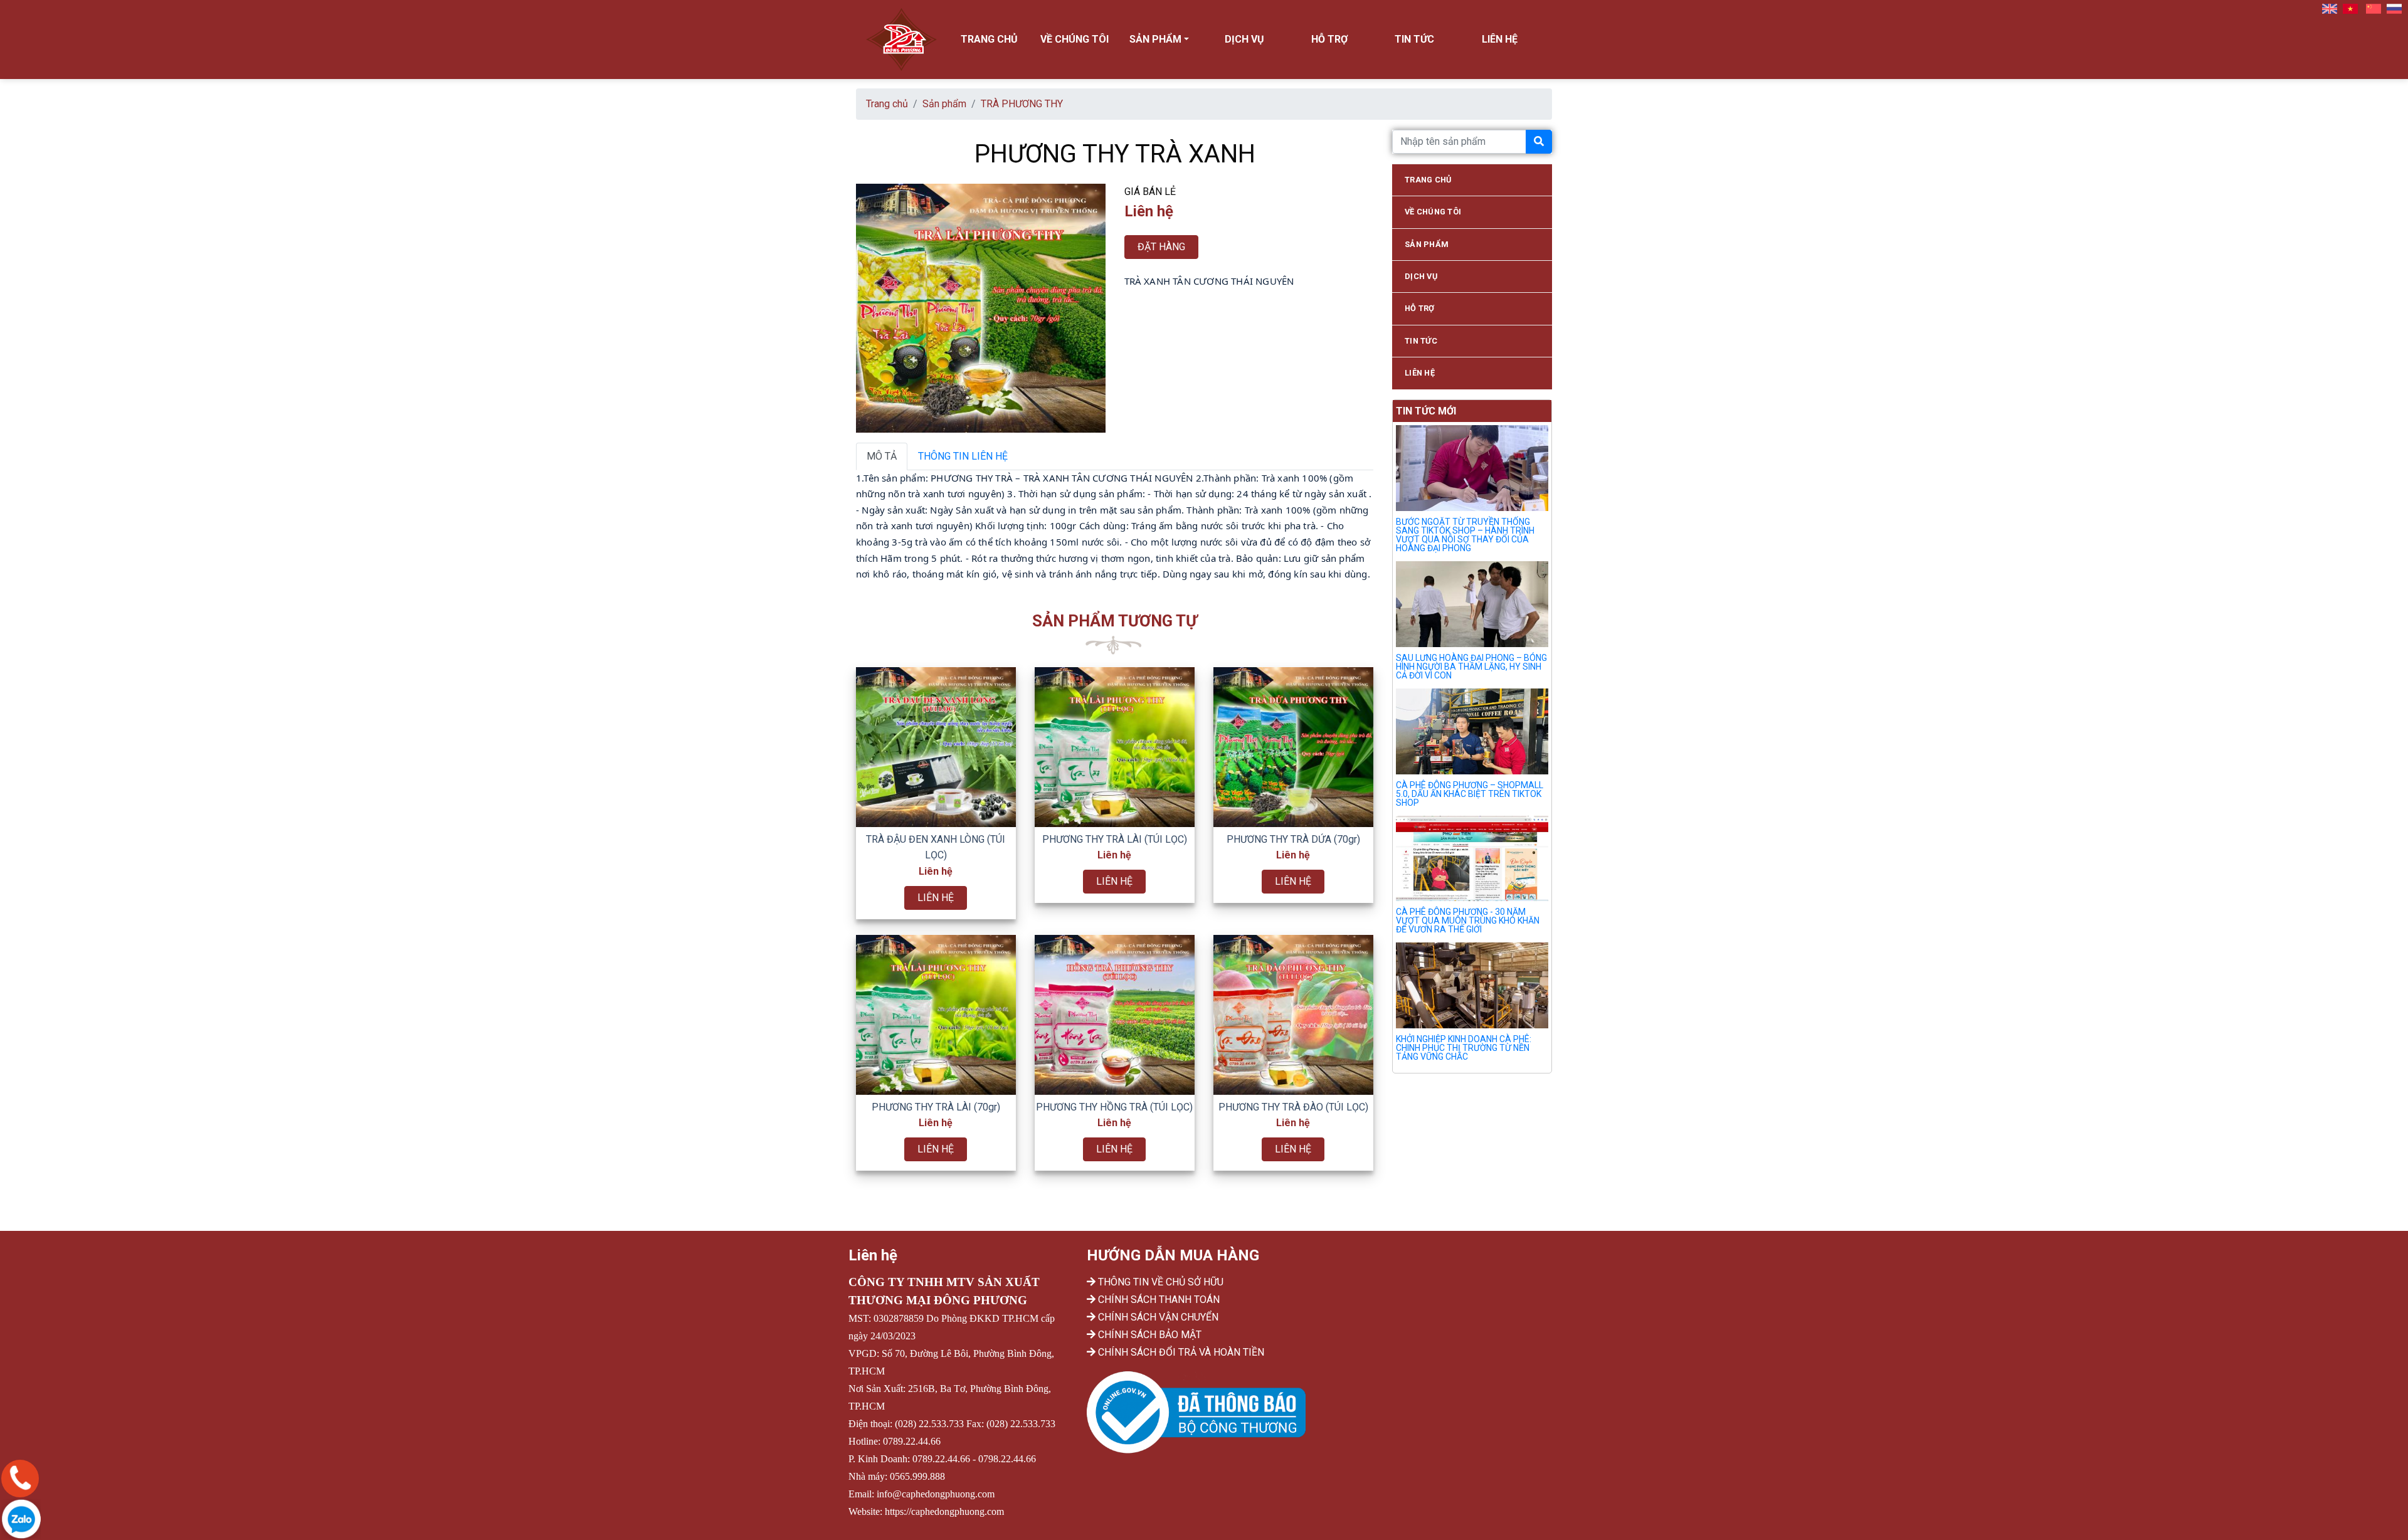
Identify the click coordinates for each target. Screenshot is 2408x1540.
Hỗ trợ (1329, 39)
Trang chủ (989, 39)
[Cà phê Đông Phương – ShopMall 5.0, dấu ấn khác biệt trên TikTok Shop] (1472, 734)
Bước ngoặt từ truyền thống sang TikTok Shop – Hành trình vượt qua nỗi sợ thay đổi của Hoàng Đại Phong (1465, 535)
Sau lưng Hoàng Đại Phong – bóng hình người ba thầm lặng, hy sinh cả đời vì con (1471, 667)
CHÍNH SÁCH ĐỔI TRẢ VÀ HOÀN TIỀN (1180, 1352)
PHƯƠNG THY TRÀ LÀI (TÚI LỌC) (1115, 839)
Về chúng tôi (1075, 39)
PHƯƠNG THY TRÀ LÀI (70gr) (936, 1107)
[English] (2330, 8)
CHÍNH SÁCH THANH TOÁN (1158, 1300)
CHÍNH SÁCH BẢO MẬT (1149, 1335)
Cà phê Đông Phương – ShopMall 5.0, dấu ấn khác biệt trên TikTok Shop (1470, 794)
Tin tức (1414, 39)
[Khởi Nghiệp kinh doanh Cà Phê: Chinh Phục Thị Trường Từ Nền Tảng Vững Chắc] (1472, 988)
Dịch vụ (1244, 39)
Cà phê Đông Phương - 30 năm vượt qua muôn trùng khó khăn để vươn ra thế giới (1468, 920)
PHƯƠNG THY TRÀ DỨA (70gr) (1293, 839)
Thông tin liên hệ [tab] (963, 456)
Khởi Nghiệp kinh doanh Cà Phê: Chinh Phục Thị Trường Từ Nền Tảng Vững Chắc (1464, 1048)
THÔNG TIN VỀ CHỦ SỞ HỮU (1159, 1282)
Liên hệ (1500, 39)
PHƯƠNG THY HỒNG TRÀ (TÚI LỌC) (1114, 1107)
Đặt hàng (1161, 247)
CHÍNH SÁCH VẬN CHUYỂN (1157, 1317)
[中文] (2374, 8)
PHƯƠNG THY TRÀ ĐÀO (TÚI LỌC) (1293, 1107)
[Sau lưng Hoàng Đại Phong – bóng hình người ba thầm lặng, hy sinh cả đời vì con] (1472, 606)
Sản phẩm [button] (1155, 39)
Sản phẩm (944, 104)
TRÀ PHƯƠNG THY (1022, 104)
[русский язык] (2394, 8)
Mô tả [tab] (882, 456)
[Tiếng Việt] (2350, 8)
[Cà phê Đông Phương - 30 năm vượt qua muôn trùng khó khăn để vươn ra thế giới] (1472, 861)
